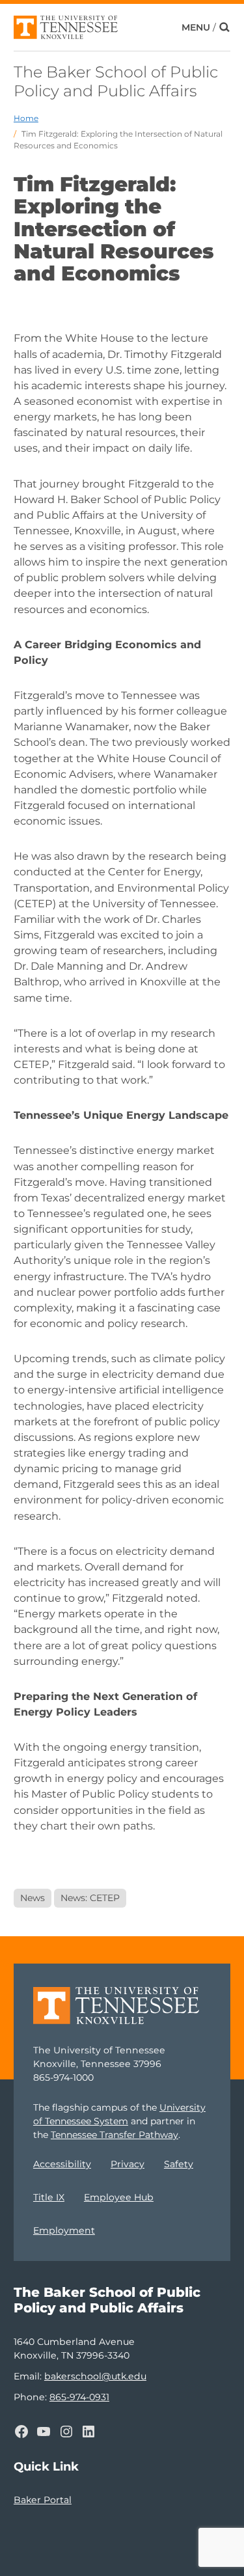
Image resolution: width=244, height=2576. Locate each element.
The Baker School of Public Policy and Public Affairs (116, 81)
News (33, 1898)
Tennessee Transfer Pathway (115, 2135)
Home (26, 118)
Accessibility (62, 2164)
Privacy (128, 2164)
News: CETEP (90, 1898)
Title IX (49, 2197)
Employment (64, 2230)
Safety (179, 2164)
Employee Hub (119, 2197)
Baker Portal (43, 2500)
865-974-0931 (79, 2397)
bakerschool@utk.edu (95, 2376)
